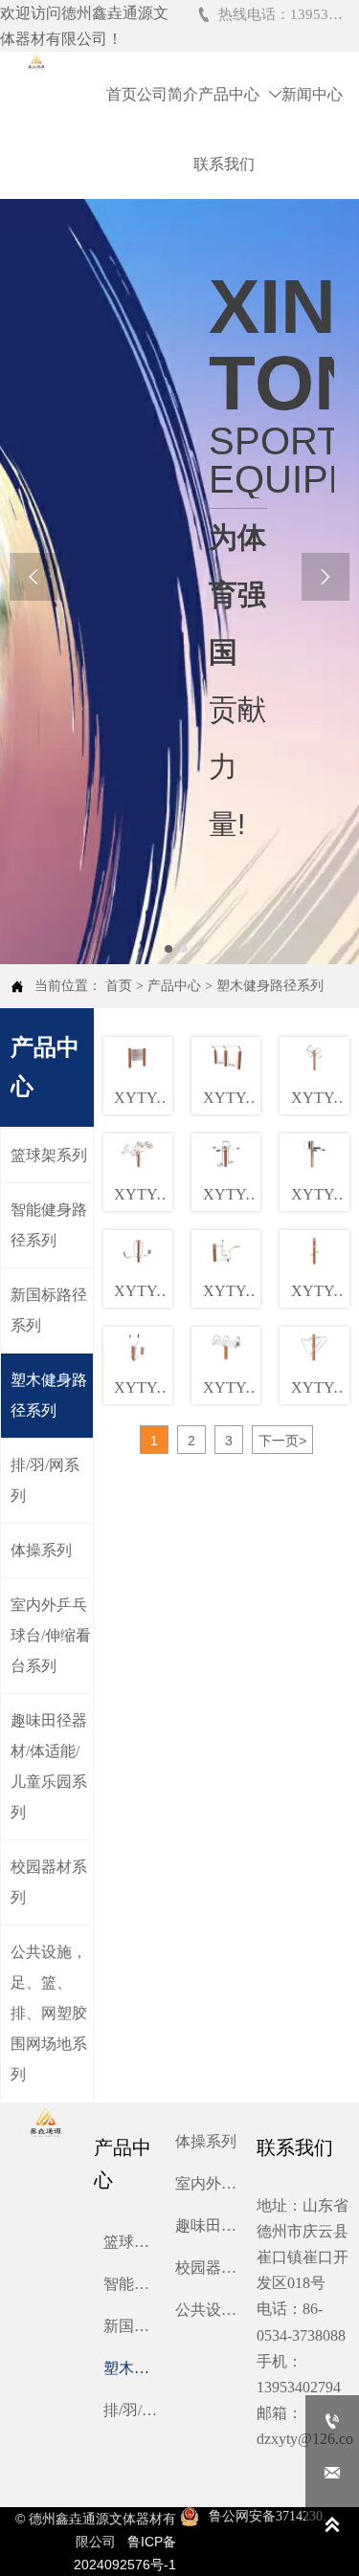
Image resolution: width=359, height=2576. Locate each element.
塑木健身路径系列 (270, 986)
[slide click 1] (184, 949)
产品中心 (174, 986)
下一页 (282, 1441)
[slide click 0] (168, 949)
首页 (119, 986)
